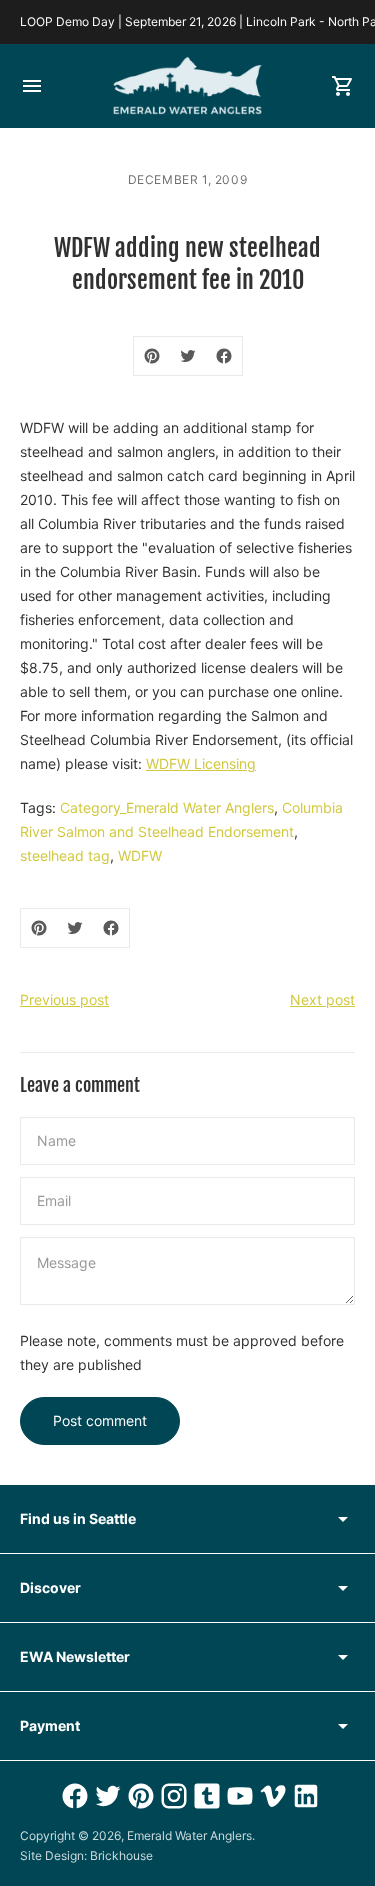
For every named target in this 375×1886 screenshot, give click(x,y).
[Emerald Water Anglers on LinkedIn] (303, 1796)
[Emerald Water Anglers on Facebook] (72, 1796)
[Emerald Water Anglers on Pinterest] (138, 1796)
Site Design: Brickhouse (86, 1855)
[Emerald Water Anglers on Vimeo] (270, 1796)
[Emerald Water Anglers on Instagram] (171, 1796)
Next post (322, 999)
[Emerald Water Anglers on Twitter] (105, 1796)
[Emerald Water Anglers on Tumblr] (204, 1796)
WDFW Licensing (201, 763)
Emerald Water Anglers (189, 1835)
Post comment (100, 1420)
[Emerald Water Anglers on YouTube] (237, 1796)
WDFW (140, 855)
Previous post (64, 999)
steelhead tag (65, 855)
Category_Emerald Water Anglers (167, 807)
